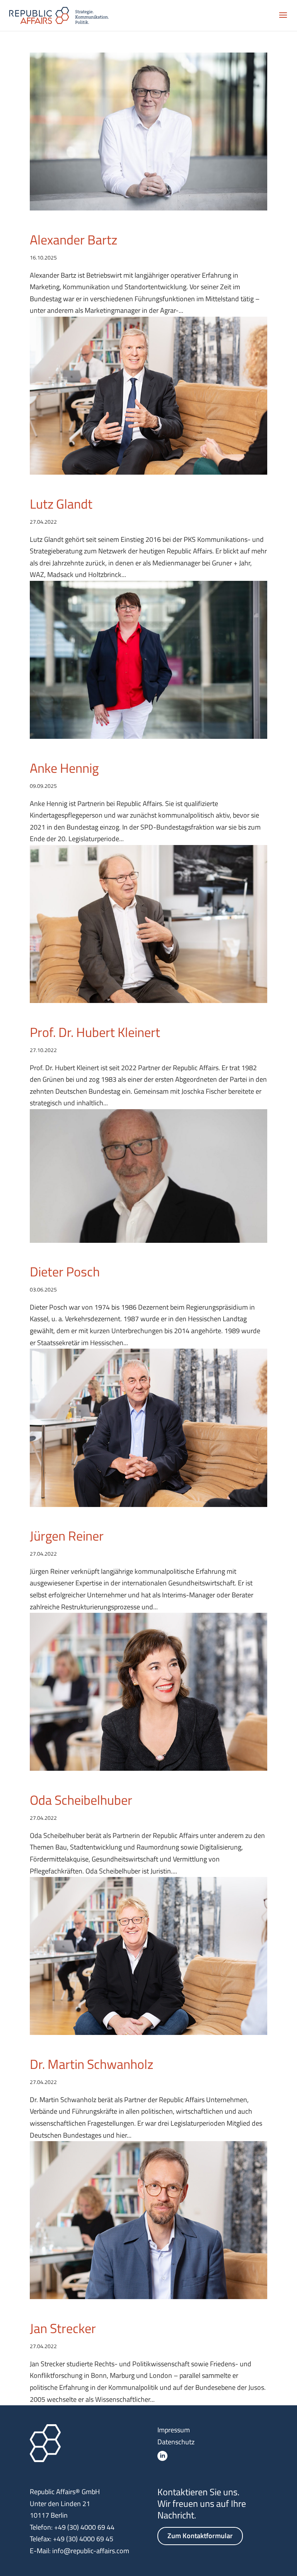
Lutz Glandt (61, 504)
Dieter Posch (65, 1271)
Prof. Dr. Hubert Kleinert (95, 1032)
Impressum (174, 2430)
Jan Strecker (63, 2328)
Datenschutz (176, 2442)
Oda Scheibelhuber (81, 1800)
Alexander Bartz (73, 239)
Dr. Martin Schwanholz (91, 2064)
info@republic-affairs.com (91, 2551)
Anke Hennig (64, 768)
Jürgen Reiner (67, 1536)
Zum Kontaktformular (200, 2536)
